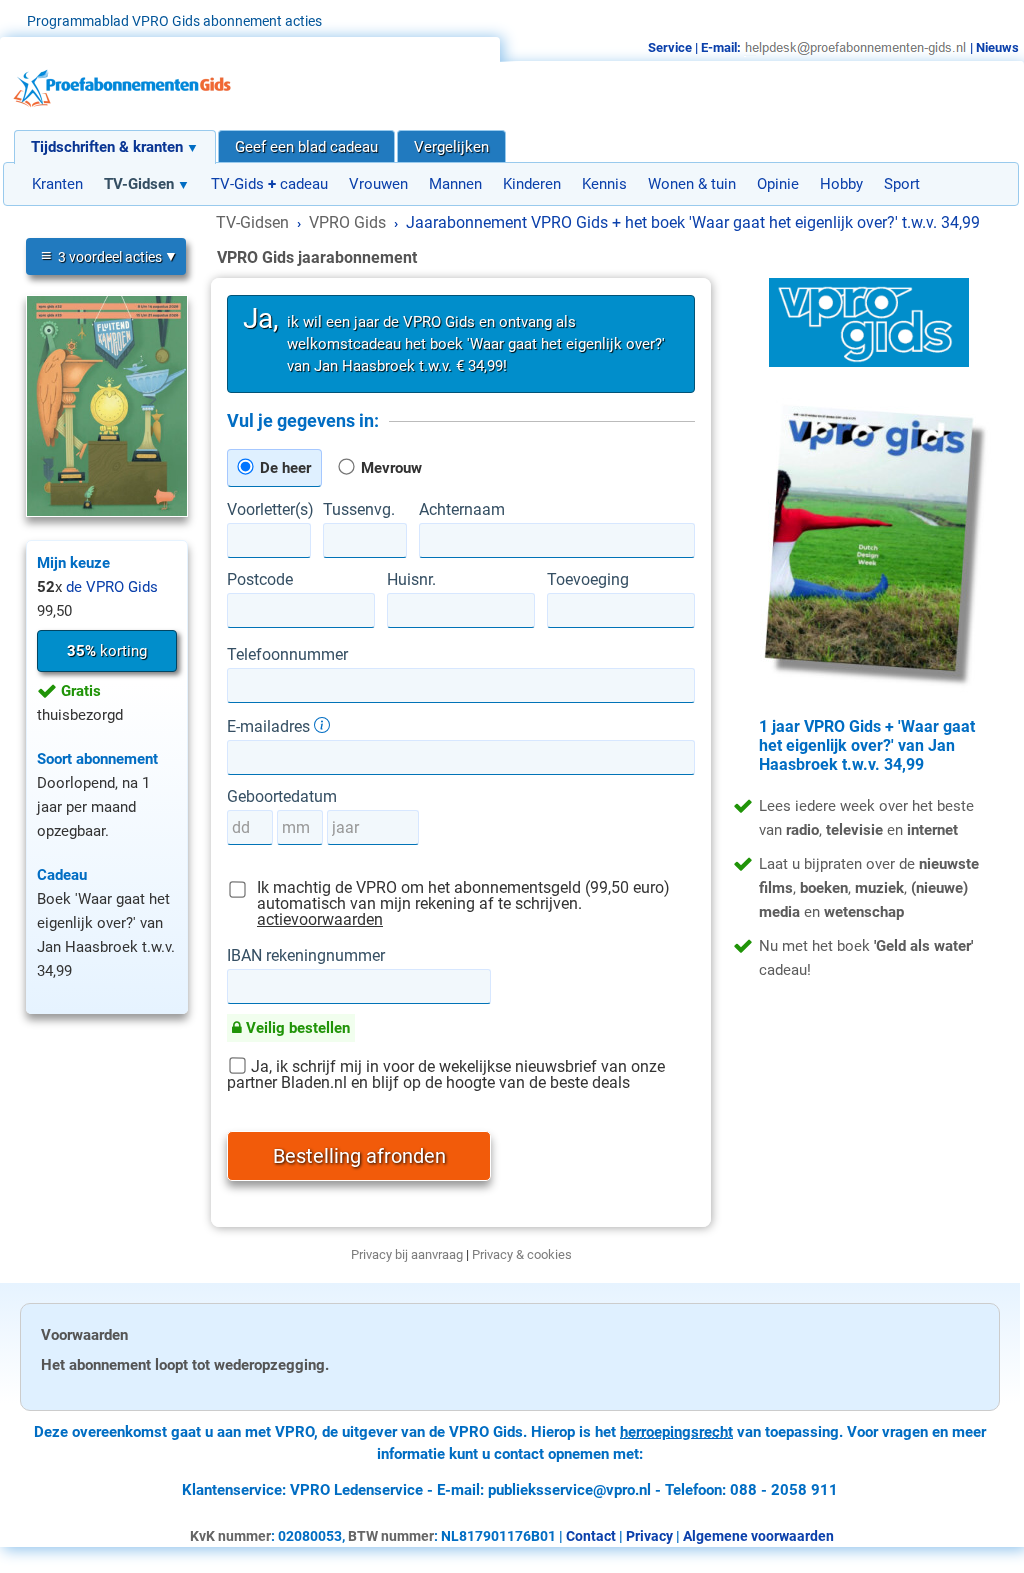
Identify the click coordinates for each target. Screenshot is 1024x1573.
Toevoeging (588, 580)
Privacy (649, 1536)
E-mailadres (270, 726)
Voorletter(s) (269, 510)
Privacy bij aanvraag (407, 1254)
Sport (902, 184)
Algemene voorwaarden (758, 1536)
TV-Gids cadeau (269, 184)
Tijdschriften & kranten (107, 147)
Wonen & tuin (692, 184)
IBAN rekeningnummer (306, 956)
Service (670, 47)
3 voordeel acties (101, 255)
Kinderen (532, 184)
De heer (283, 468)
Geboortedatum (282, 797)
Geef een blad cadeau (306, 147)
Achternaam (462, 510)
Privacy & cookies (522, 1254)
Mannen (455, 184)
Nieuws (997, 47)
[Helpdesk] (855, 47)
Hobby (841, 184)
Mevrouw (389, 468)
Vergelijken (451, 147)
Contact (591, 1536)
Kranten (57, 184)
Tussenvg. (359, 510)
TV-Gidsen (139, 184)
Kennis (604, 184)
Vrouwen (378, 184)
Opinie (778, 184)
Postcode (260, 580)
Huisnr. (411, 580)
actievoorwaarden (320, 919)
